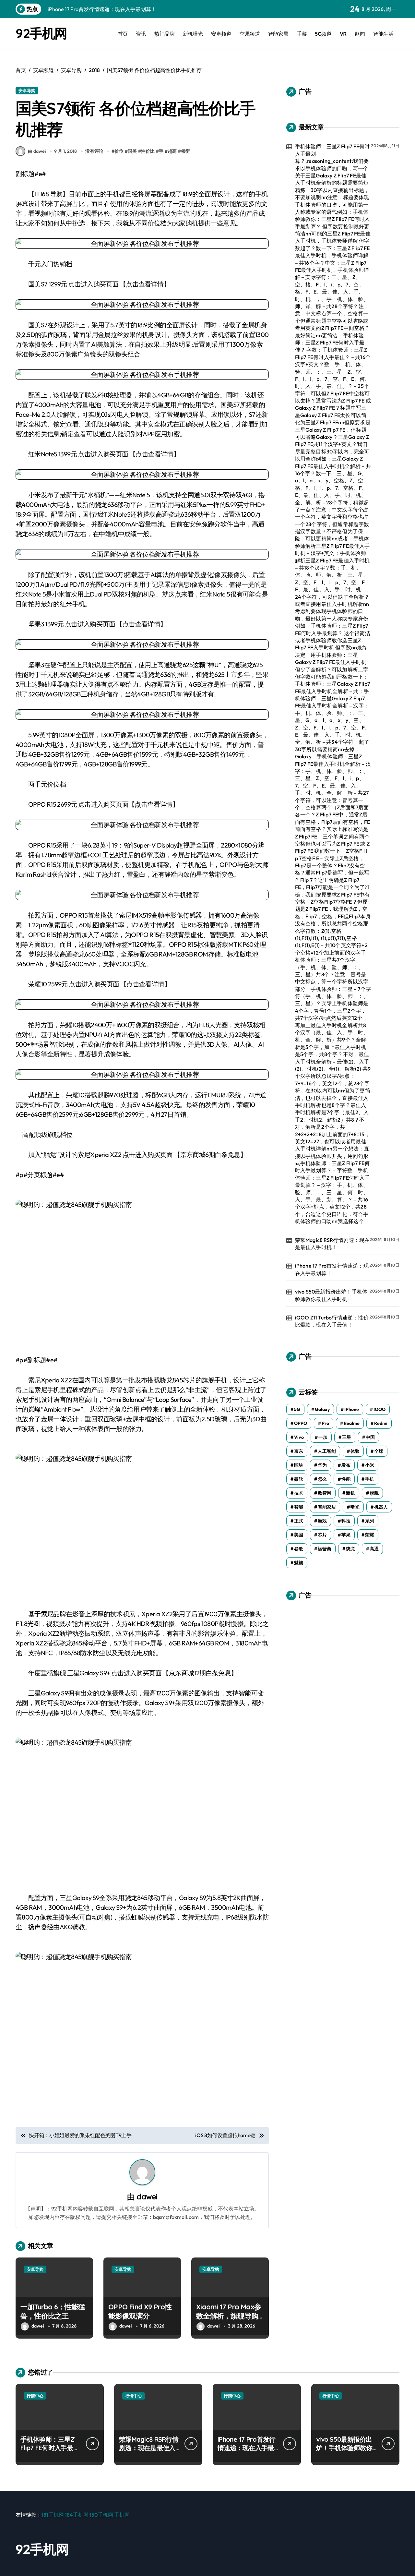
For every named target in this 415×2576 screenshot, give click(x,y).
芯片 (322, 1535)
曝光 (355, 1507)
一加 (323, 1437)
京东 (299, 1451)
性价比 (148, 151)
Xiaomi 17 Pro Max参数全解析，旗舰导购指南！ (229, 2316)
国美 (132, 151)
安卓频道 (221, 34)
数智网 (325, 1493)
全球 (379, 1451)
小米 (370, 1465)
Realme (352, 1423)
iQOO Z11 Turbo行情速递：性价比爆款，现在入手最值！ (332, 1321)
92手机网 (41, 33)
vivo (299, 1437)
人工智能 (327, 1451)
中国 (370, 1437)
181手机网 (53, 2515)
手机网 (122, 2515)
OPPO (301, 1423)
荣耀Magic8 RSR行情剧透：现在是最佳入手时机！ (332, 1244)
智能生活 (383, 34)
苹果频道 (250, 34)
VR (343, 34)
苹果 (346, 1535)
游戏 (322, 1521)
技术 (299, 1493)
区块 (299, 1465)
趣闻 (360, 34)
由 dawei (37, 151)
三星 (347, 1437)
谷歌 (299, 1549)
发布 (346, 1465)
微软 (299, 1479)
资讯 (141, 34)
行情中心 (35, 2396)
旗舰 (374, 1493)
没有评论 (94, 151)
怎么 (322, 1479)
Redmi (381, 1423)
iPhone (352, 1409)
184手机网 (77, 2515)
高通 (374, 1549)
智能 (299, 1507)
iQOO (379, 1409)
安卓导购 (27, 90)
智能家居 (278, 34)
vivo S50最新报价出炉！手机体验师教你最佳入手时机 (331, 1295)
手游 (302, 34)
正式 (299, 1521)
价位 (119, 151)
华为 (322, 1465)
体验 (355, 1451)
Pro (325, 1423)
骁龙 (350, 1549)
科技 (346, 1521)
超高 (172, 151)
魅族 (299, 1563)
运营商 (325, 1549)
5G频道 (323, 34)
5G (297, 1409)
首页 (123, 34)
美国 (299, 1535)
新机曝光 (193, 34)
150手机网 (101, 2515)
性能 (346, 1479)
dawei (147, 2197)
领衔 (185, 151)
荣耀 (370, 1535)
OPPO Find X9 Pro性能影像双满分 (140, 2311)
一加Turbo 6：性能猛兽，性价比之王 (53, 2311)
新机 (350, 1493)
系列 (370, 1521)
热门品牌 (164, 34)
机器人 (381, 1507)
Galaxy (322, 1409)
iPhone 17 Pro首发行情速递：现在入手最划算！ (332, 1269)
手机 (370, 1479)
